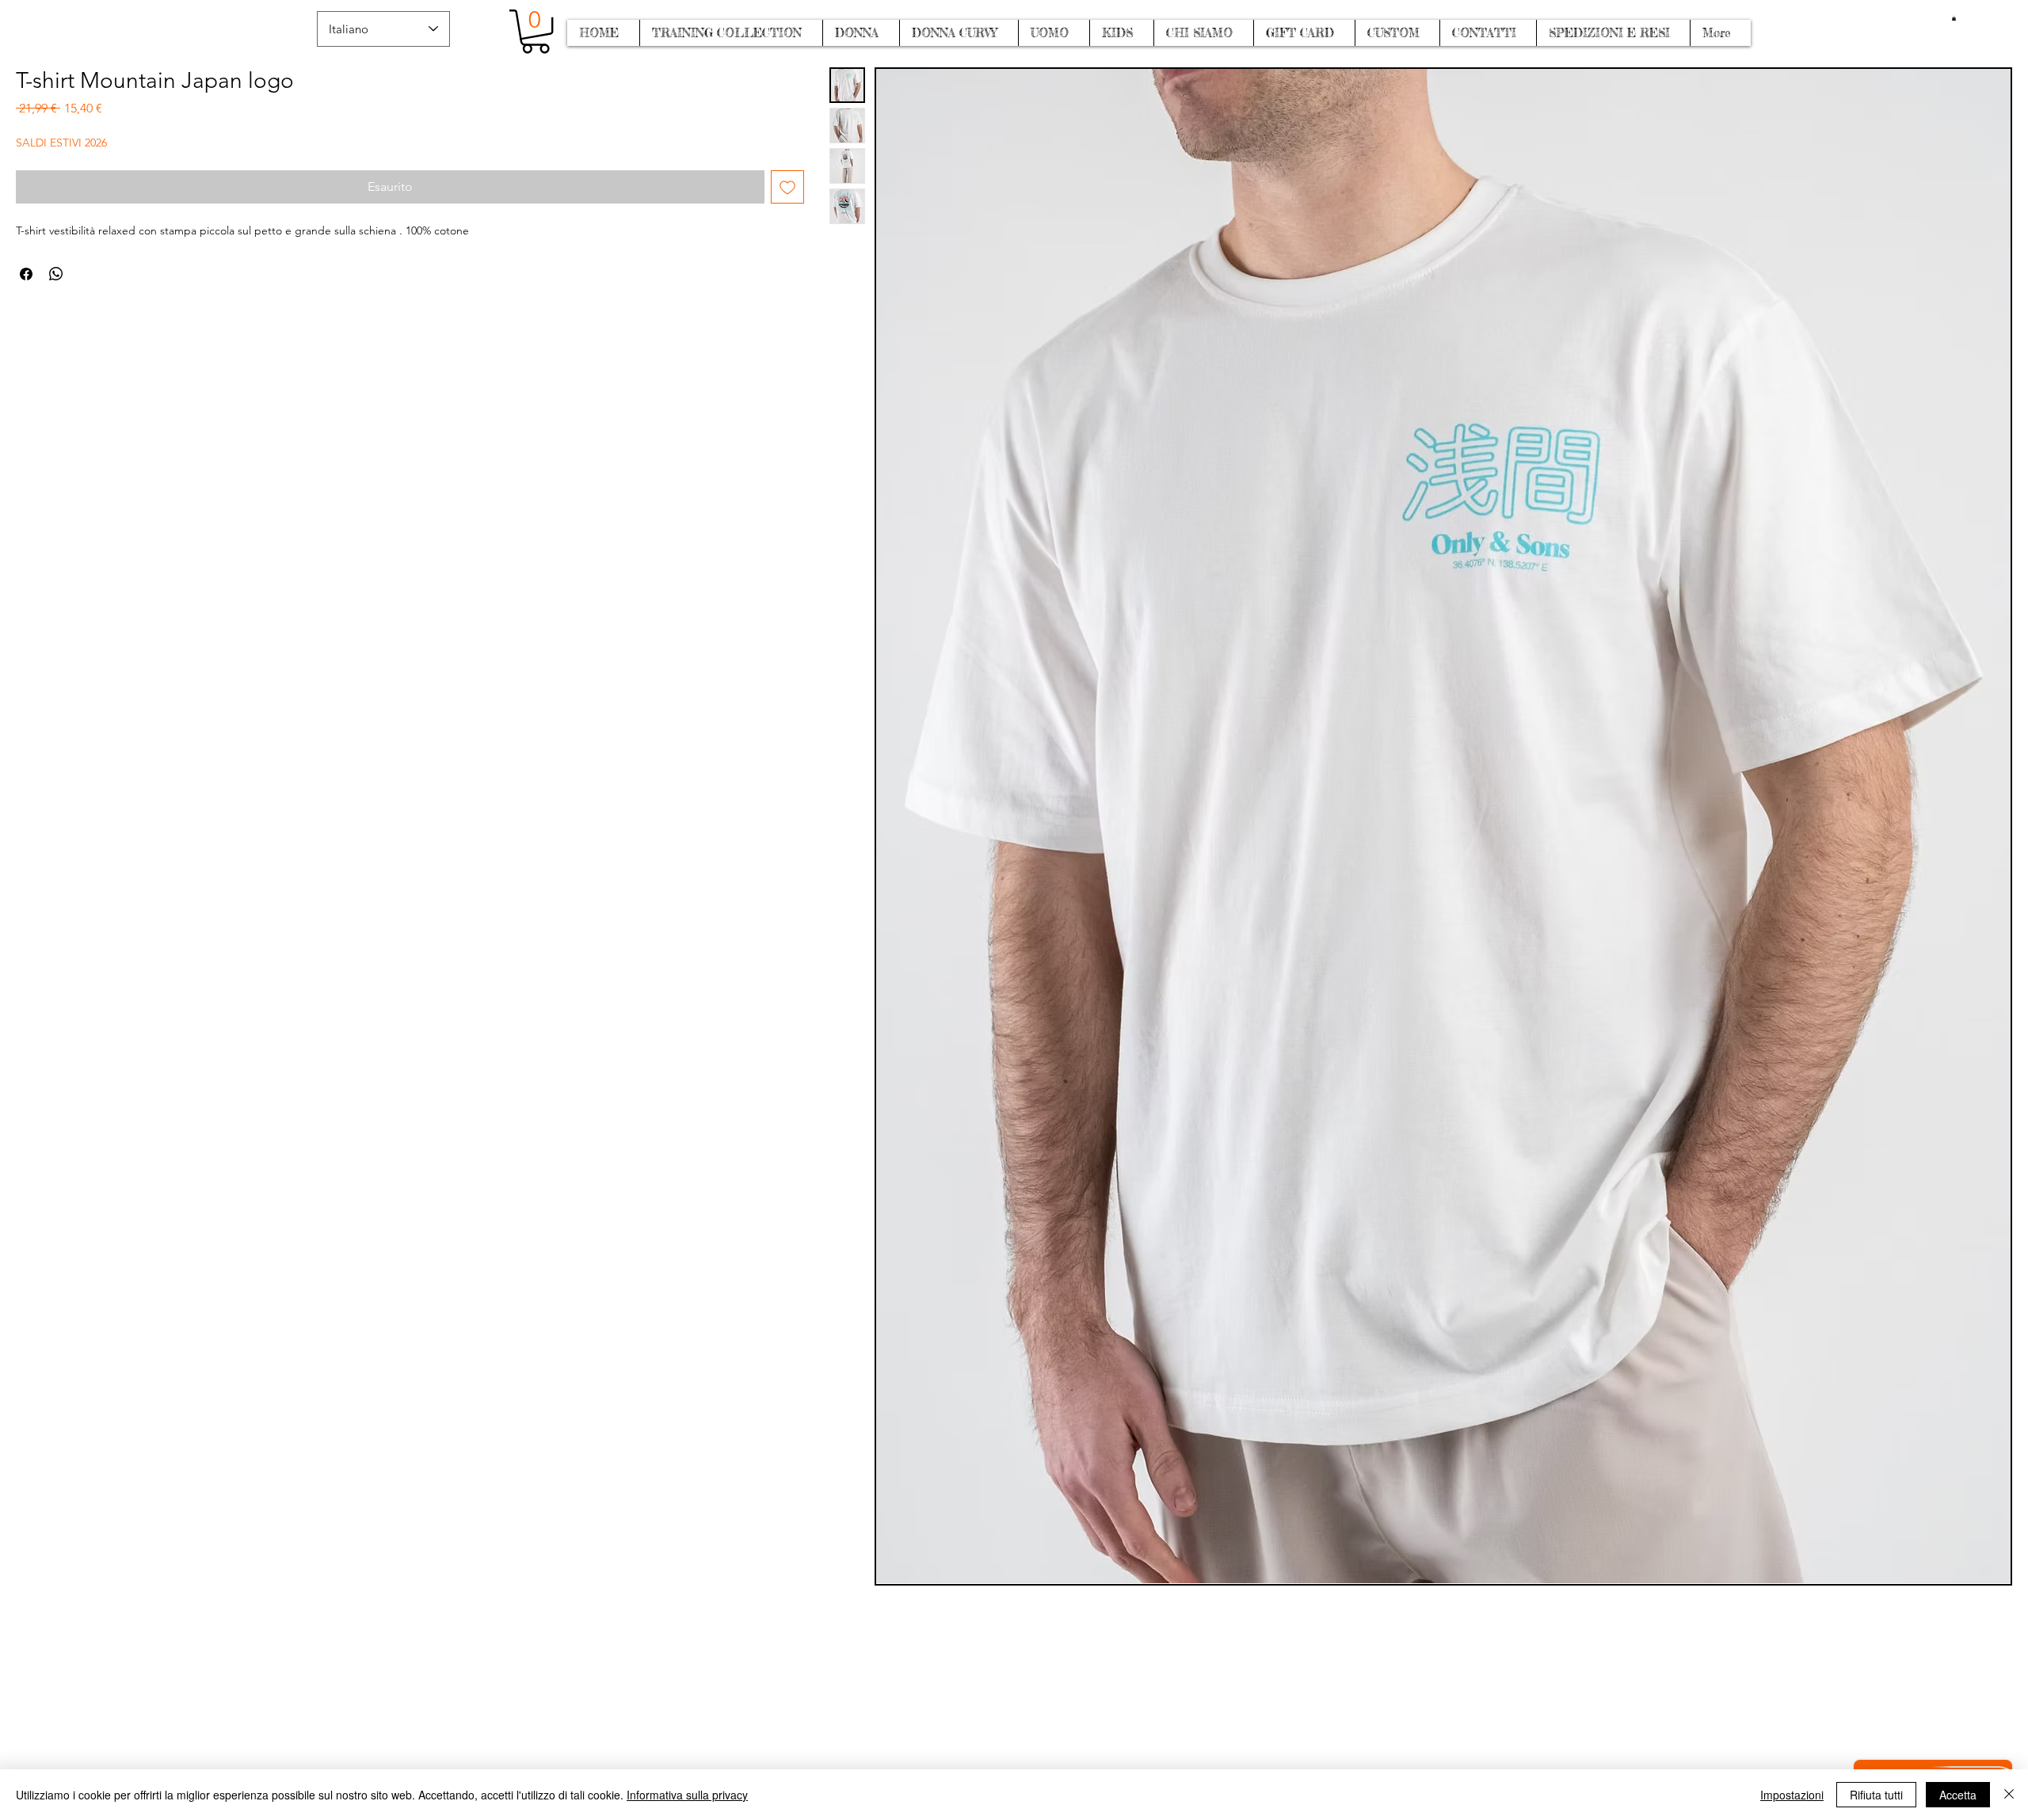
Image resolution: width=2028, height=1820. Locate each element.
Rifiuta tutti (1876, 1795)
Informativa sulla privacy (687, 1795)
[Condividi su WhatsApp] (56, 274)
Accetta (1958, 1795)
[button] (1954, 18)
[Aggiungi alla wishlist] (787, 187)
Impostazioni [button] (1792, 1795)
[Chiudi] (2009, 1795)
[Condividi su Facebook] (26, 274)
